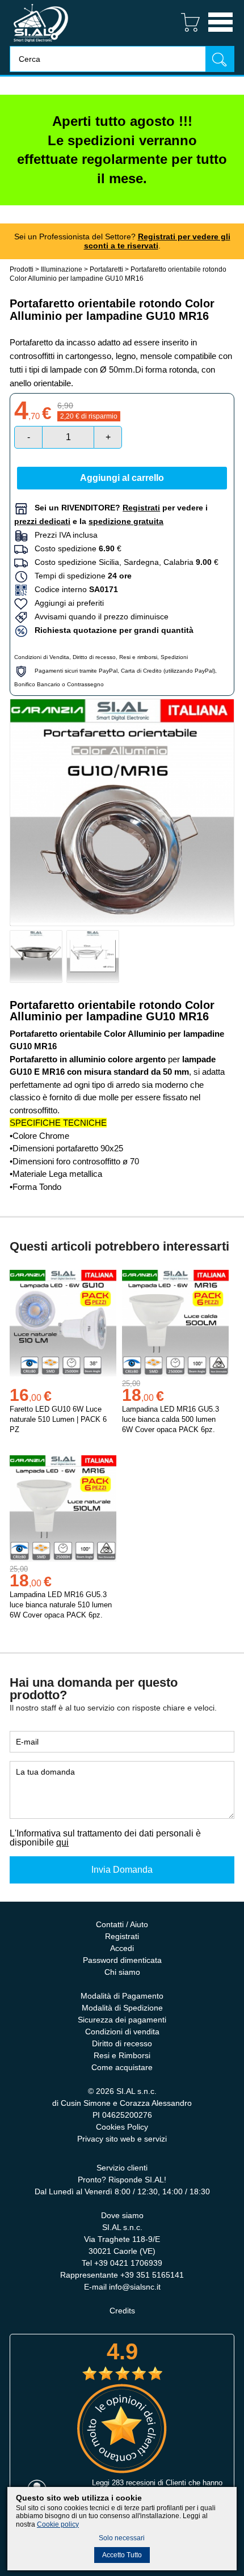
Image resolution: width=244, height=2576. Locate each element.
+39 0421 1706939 (128, 2263)
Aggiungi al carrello (122, 478)
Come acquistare (122, 2067)
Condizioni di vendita (122, 2032)
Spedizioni (174, 657)
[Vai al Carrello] (186, 33)
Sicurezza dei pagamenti (122, 2020)
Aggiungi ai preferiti (66, 603)
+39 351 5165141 (152, 2275)
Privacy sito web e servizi (122, 2139)
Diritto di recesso (94, 657)
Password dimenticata (122, 1960)
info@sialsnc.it (135, 2287)
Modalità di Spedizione (122, 2008)
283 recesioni (134, 2483)
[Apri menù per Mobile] (220, 33)
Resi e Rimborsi (122, 2055)
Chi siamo (122, 1972)
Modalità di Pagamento (122, 1996)
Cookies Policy (122, 2127)
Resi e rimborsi (138, 657)
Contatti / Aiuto (122, 1924)
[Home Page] (41, 43)
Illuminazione (62, 269)
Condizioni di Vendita (42, 657)
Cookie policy (58, 2524)
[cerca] (220, 59)
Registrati (122, 1936)
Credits (122, 2311)
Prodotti (22, 269)
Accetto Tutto (122, 2555)
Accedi (122, 1948)
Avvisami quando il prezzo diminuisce (98, 616)
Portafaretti (106, 269)
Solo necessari (122, 2538)
